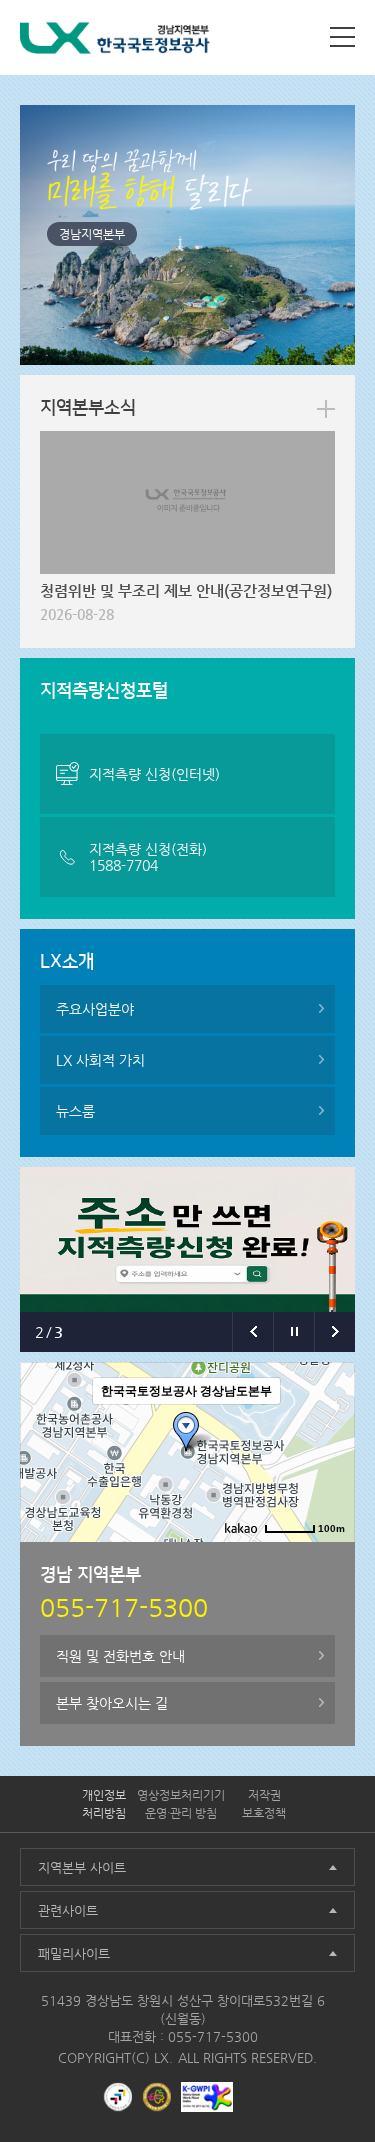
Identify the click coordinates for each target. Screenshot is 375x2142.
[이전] (252, 1332)
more (326, 409)
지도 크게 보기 (304, 1558)
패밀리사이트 (74, 1953)
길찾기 (228, 1558)
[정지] (293, 1332)
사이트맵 (342, 37)
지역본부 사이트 (82, 1867)
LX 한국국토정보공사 (115, 41)
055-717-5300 (213, 2036)
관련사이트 (68, 1910)
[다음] (334, 1332)
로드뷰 (173, 1558)
